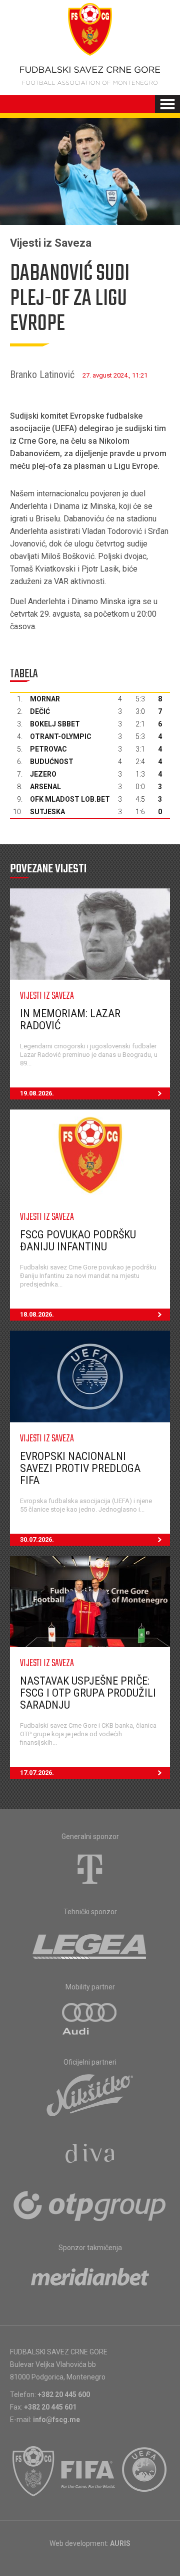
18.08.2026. (37, 1314)
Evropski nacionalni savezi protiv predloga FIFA (80, 1468)
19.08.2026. (37, 1093)
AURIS (120, 2543)
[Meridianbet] (90, 2280)
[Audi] (90, 2019)
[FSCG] (33, 2471)
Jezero (43, 774)
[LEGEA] (90, 1944)
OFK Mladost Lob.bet (70, 799)
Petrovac (48, 749)
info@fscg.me (56, 2420)
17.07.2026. (37, 1773)
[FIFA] (88, 2471)
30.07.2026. (37, 1539)
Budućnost (52, 762)
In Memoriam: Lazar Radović (70, 1020)
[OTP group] (90, 2205)
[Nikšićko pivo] (90, 2095)
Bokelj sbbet (55, 724)
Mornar (45, 699)
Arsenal (45, 787)
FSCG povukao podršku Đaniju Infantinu (78, 1241)
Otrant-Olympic (61, 737)
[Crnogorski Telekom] (90, 1869)
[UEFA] (145, 2471)
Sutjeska (47, 812)
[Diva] (90, 2155)
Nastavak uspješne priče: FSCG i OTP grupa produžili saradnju (88, 1693)
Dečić (40, 711)
